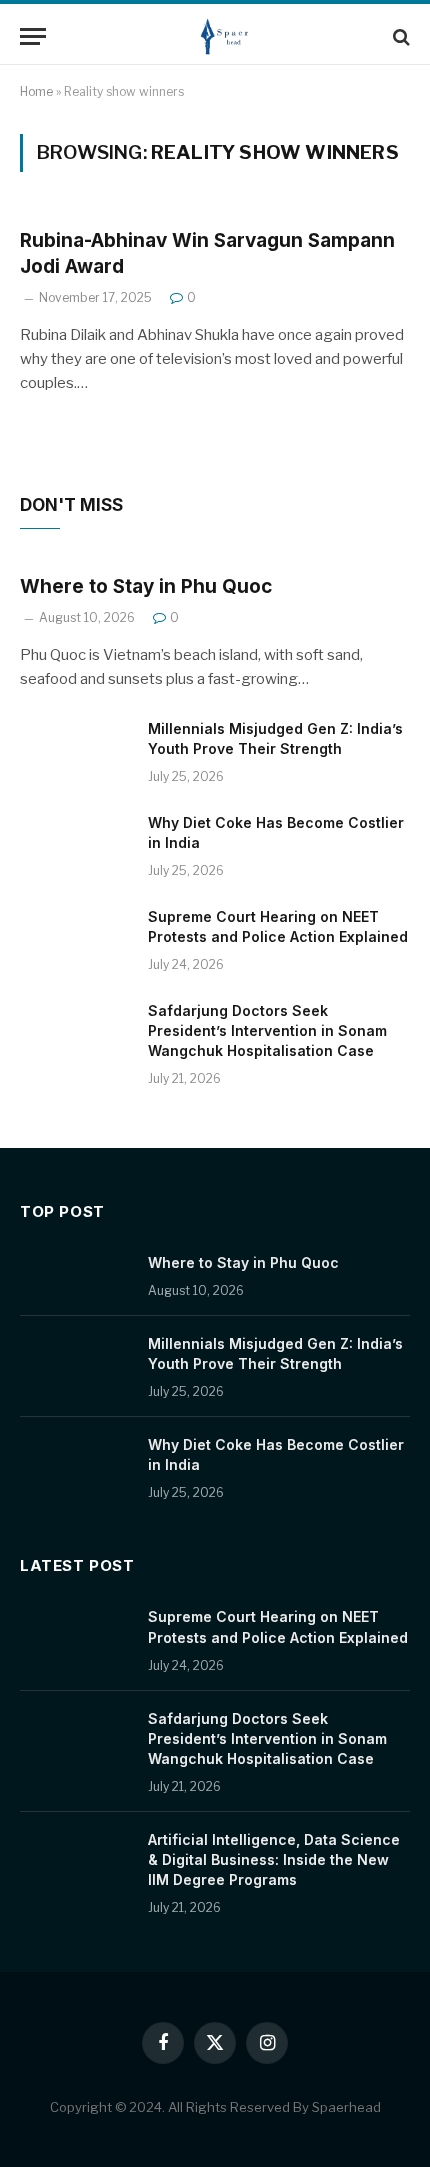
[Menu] (33, 36)
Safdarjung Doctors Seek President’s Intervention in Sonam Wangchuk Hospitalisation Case (267, 1030)
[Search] (399, 36)
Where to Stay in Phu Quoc (146, 586)
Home (36, 91)
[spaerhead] (225, 36)
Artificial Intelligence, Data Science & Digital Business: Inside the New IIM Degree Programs (274, 1859)
